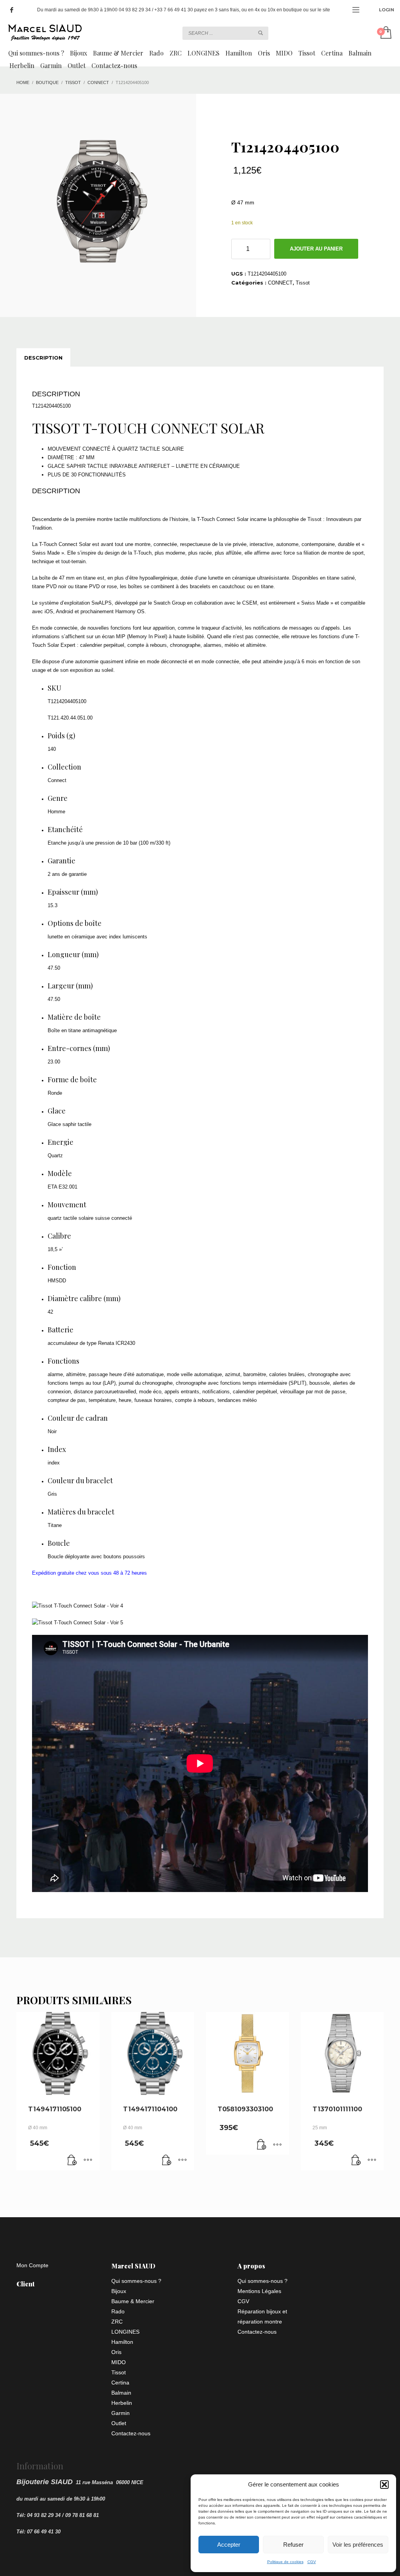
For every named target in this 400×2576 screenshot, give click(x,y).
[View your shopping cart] (385, 33)
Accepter (229, 2545)
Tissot (303, 283)
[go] (261, 33)
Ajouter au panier (316, 249)
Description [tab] (43, 358)
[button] (384, 2485)
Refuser (293, 2545)
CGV (312, 2562)
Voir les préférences (358, 2545)
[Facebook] (12, 10)
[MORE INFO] (88, 2161)
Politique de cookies (285, 2562)
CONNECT (280, 283)
